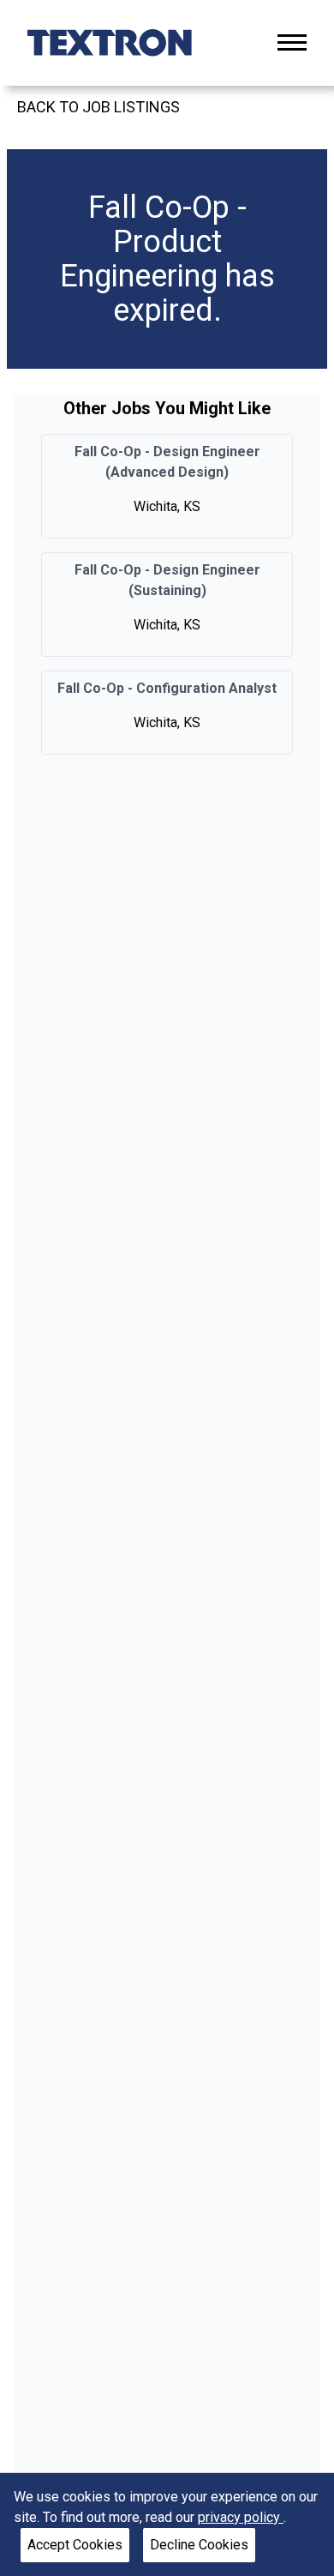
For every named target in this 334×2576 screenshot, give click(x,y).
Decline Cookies (199, 2545)
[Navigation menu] (292, 42)
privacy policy (241, 2517)
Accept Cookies (75, 2545)
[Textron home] (110, 43)
